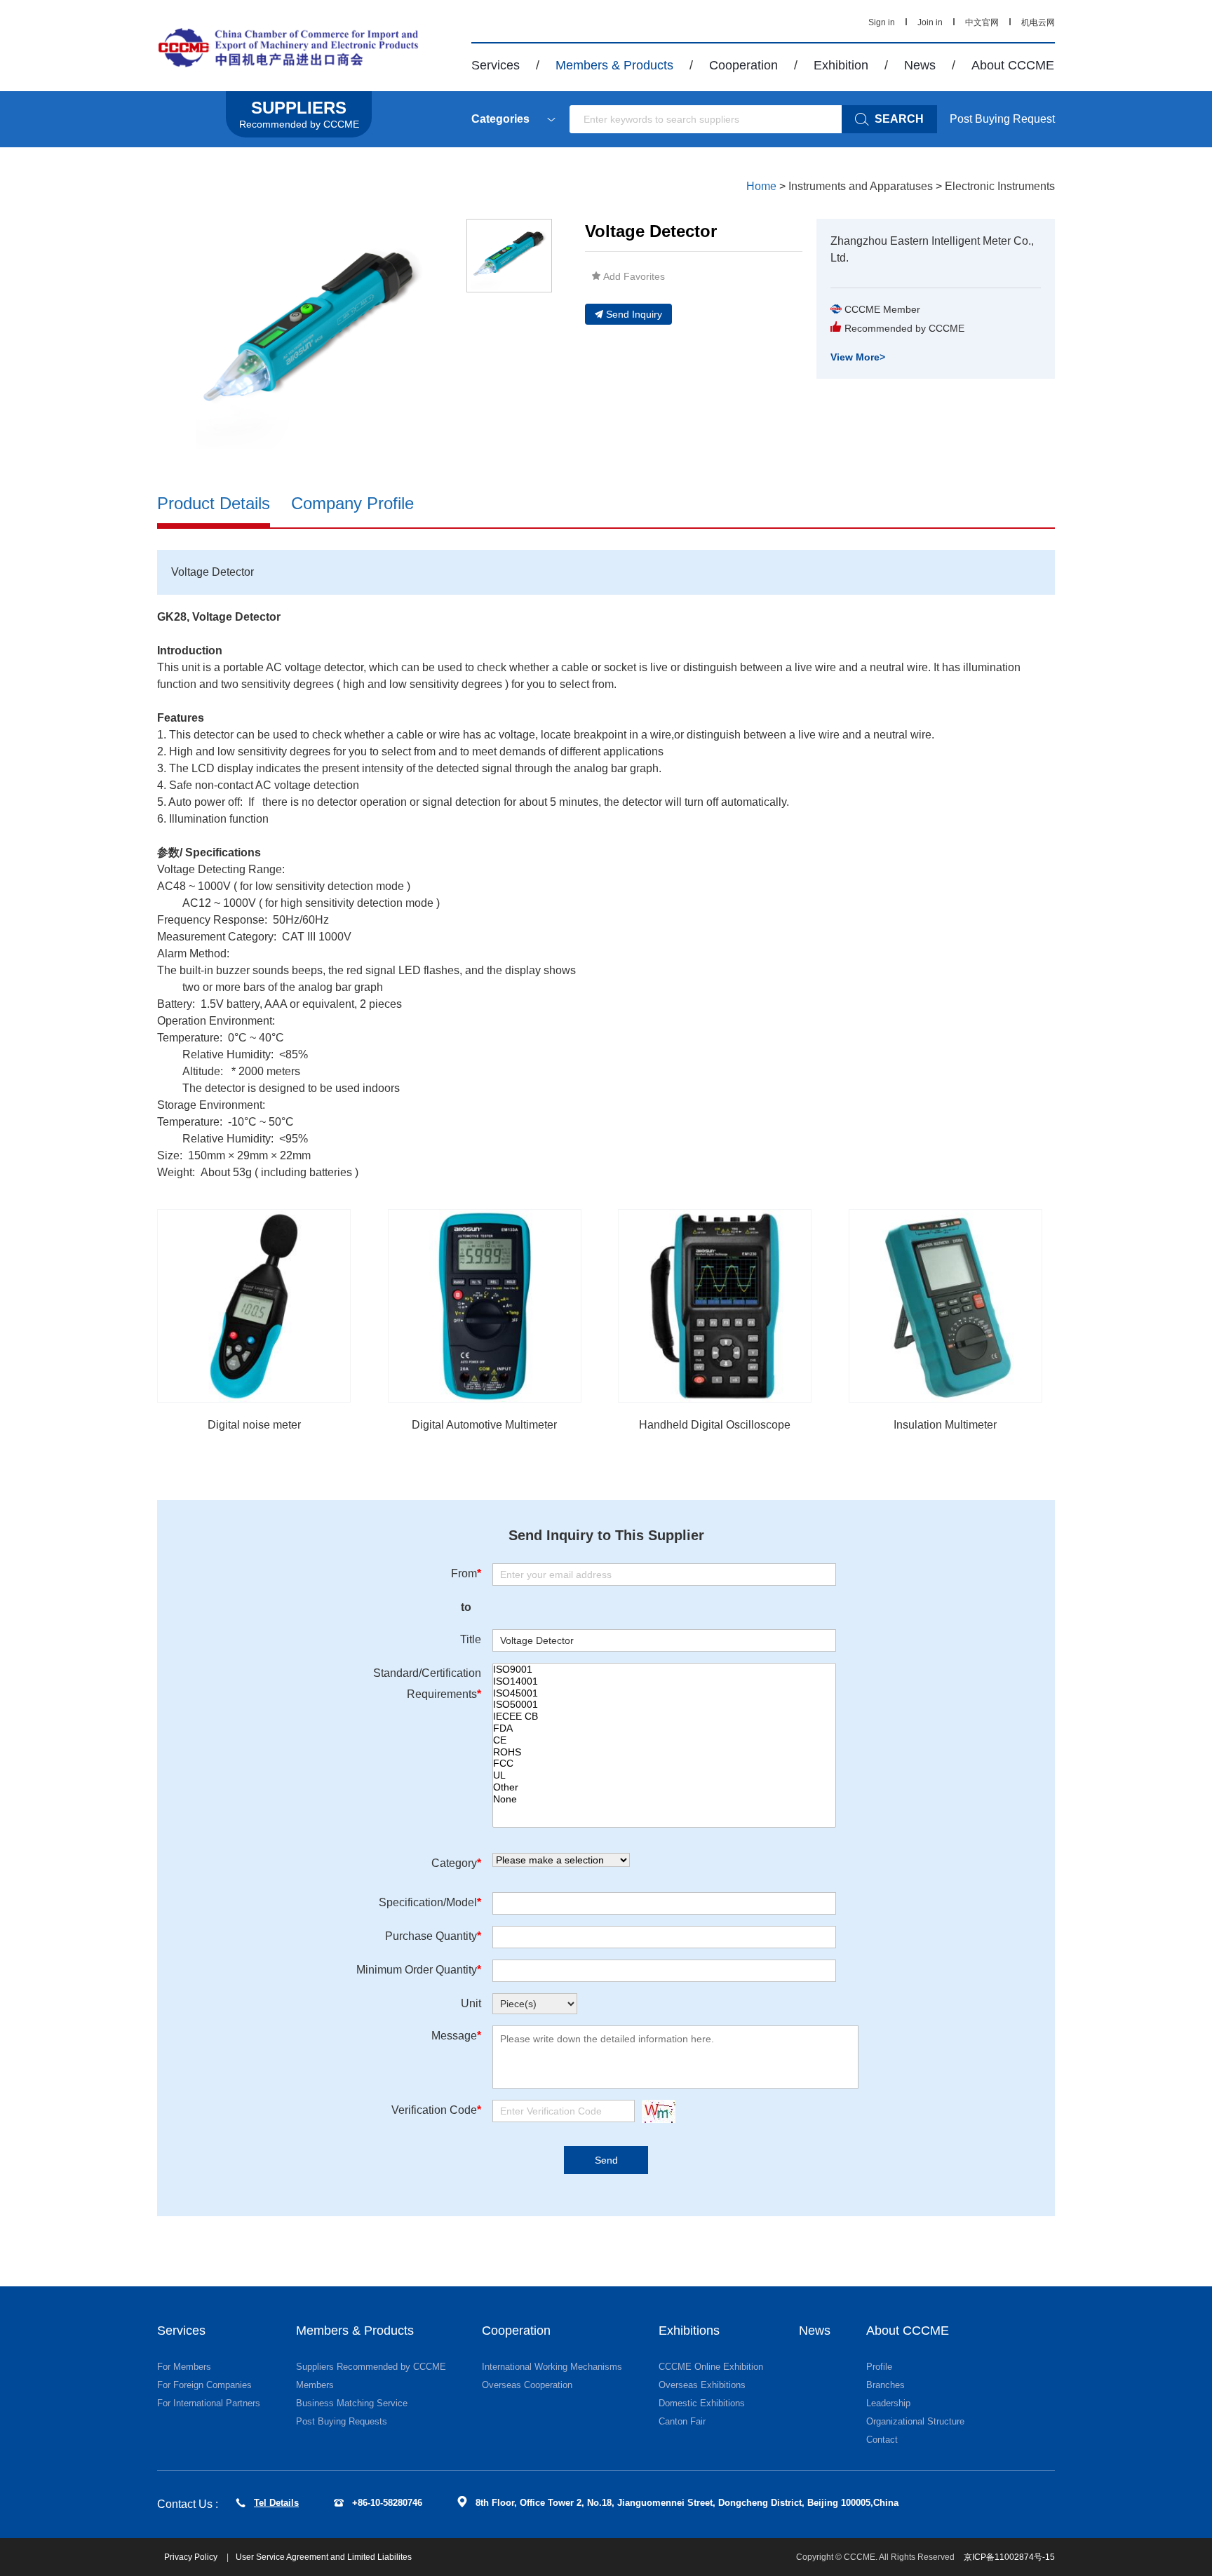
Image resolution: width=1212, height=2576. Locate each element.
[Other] (664, 1787)
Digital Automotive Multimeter (484, 1425)
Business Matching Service (352, 2403)
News (920, 65)
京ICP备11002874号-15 (1009, 2557)
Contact (882, 2440)
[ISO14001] (664, 1681)
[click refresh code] (655, 2111)
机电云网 (1038, 22)
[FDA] (664, 1728)
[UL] (664, 1775)
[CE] (664, 1740)
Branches (886, 2385)
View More (858, 357)
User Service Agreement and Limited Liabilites (324, 2557)
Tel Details (276, 2503)
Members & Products (614, 65)
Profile (879, 2367)
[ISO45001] (664, 1693)
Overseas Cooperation (527, 2385)
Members (315, 2385)
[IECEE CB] (664, 1717)
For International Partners (209, 2403)
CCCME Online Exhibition (711, 2367)
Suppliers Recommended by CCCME (371, 2367)
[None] (664, 1799)
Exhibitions (689, 2331)
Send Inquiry (634, 314)
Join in (930, 22)
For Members (184, 2367)
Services (496, 65)
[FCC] (664, 1764)
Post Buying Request (1002, 119)
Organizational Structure (915, 2421)
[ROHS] (664, 1752)
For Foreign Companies (204, 2385)
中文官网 (982, 22)
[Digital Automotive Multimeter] (485, 1306)
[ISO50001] (664, 1705)
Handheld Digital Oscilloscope (715, 1425)
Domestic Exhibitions (702, 2403)
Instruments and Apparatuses (861, 186)
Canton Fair (682, 2421)
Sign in (882, 22)
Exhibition (841, 65)
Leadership (888, 2403)
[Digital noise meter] (254, 1306)
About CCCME (1013, 65)
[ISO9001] (664, 1670)
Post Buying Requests (342, 2421)
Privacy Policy (192, 2557)
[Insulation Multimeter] (945, 1306)
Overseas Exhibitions (702, 2385)
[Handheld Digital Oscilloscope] (715, 1306)
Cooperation (743, 65)
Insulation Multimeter (945, 1425)
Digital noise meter (254, 1425)
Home (761, 186)
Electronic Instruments (1000, 186)
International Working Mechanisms (552, 2367)
